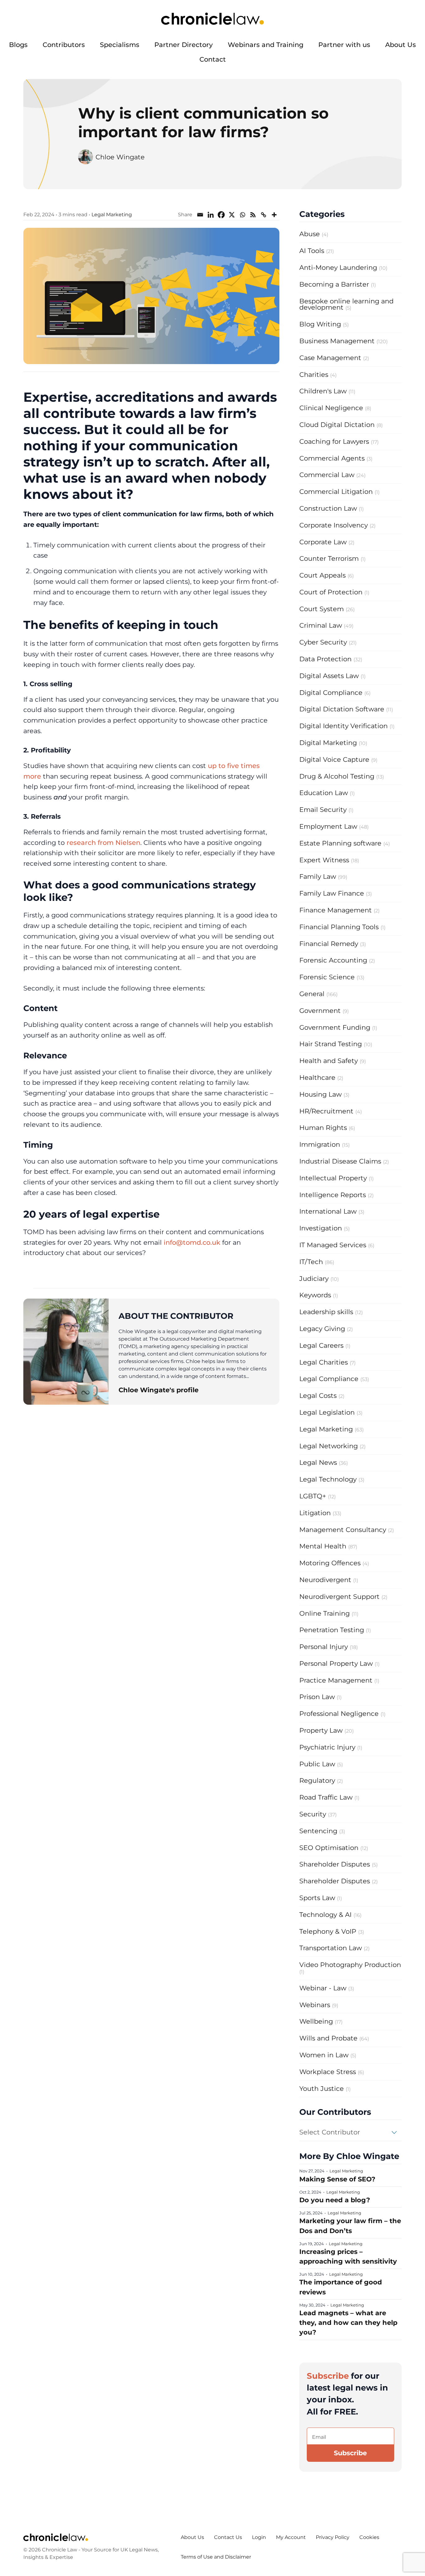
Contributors (64, 45)
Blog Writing (320, 324)
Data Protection (325, 659)
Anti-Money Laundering (338, 267)
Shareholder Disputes (335, 1864)
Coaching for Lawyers (334, 441)
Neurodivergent (325, 1580)
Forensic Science (327, 977)
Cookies (369, 2537)
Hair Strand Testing (331, 1044)
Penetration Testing (332, 1630)
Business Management (337, 341)
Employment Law (328, 826)
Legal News (318, 1462)
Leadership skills (326, 1312)
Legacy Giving (322, 1329)
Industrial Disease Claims (340, 1161)
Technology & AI (325, 1915)
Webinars (315, 2005)
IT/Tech (311, 1262)
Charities (314, 375)
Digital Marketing (328, 743)
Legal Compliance (329, 1379)
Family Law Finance (332, 893)
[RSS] (253, 215)
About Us (401, 45)
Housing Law (320, 1094)
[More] (274, 215)
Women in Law (324, 2055)
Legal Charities (324, 1362)
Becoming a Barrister (334, 284)
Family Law (318, 876)
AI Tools (312, 251)
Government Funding (335, 1027)
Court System (322, 609)
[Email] (200, 215)
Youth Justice (322, 2089)
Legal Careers (321, 1345)
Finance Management (336, 910)
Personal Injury (324, 1647)
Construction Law (328, 508)
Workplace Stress (328, 2072)
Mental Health (323, 1546)
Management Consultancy (343, 1530)
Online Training (325, 1613)
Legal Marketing (112, 215)
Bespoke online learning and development (346, 304)
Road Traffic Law (326, 1797)
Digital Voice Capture (334, 759)
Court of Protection (331, 592)
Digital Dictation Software (342, 709)
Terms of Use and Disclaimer (216, 2557)
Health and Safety (329, 1061)
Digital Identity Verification (343, 726)
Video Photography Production (350, 1965)
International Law (328, 1211)
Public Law (317, 1764)
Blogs (18, 45)
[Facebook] (221, 215)
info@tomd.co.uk (192, 1242)
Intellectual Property (333, 1178)
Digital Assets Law (329, 676)
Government (320, 1011)
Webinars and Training (266, 45)
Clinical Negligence (331, 408)
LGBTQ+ (313, 1496)
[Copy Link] (264, 215)
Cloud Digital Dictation (337, 425)
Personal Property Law (336, 1663)
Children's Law (323, 391)
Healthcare (317, 1077)
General (312, 994)
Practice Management (336, 1680)
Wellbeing (316, 2021)
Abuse (310, 234)
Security (313, 1814)
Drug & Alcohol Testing (337, 776)
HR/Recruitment (326, 1111)
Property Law (321, 1730)
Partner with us (344, 45)
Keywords (315, 1295)
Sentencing (318, 1831)
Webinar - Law (323, 1988)
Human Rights (323, 1128)
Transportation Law (331, 1948)
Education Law (324, 793)
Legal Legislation (327, 1412)
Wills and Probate (328, 2038)
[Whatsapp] (242, 215)
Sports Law (317, 1898)
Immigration (320, 1144)
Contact (213, 59)
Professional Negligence (339, 1714)
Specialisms (120, 45)
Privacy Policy (333, 2537)
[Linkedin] (211, 215)
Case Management (330, 358)
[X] (232, 215)
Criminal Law (321, 625)
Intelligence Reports (333, 1195)
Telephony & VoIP (328, 1931)
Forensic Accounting (333, 960)
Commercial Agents (332, 458)
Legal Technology (328, 1479)
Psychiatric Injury (327, 1747)
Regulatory (317, 1780)
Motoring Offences (330, 1563)
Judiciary (314, 1279)
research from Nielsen (103, 843)
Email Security (323, 810)
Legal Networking (329, 1446)
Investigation (321, 1228)
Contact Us (228, 2537)
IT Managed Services (333, 1245)
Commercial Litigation (336, 492)
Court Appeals (322, 575)
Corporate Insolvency (334, 525)
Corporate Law (323, 542)
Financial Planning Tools (339, 927)
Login (259, 2537)
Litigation (315, 1513)
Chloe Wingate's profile (159, 1390)
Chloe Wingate (120, 157)
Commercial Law (327, 475)
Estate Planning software (340, 843)
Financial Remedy (329, 944)
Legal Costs (318, 1396)
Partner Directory (184, 45)
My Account (291, 2537)
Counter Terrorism (329, 558)
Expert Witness (324, 860)
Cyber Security (323, 642)
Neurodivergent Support (339, 1597)
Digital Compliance (331, 693)
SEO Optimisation (329, 1848)
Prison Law (317, 1697)
